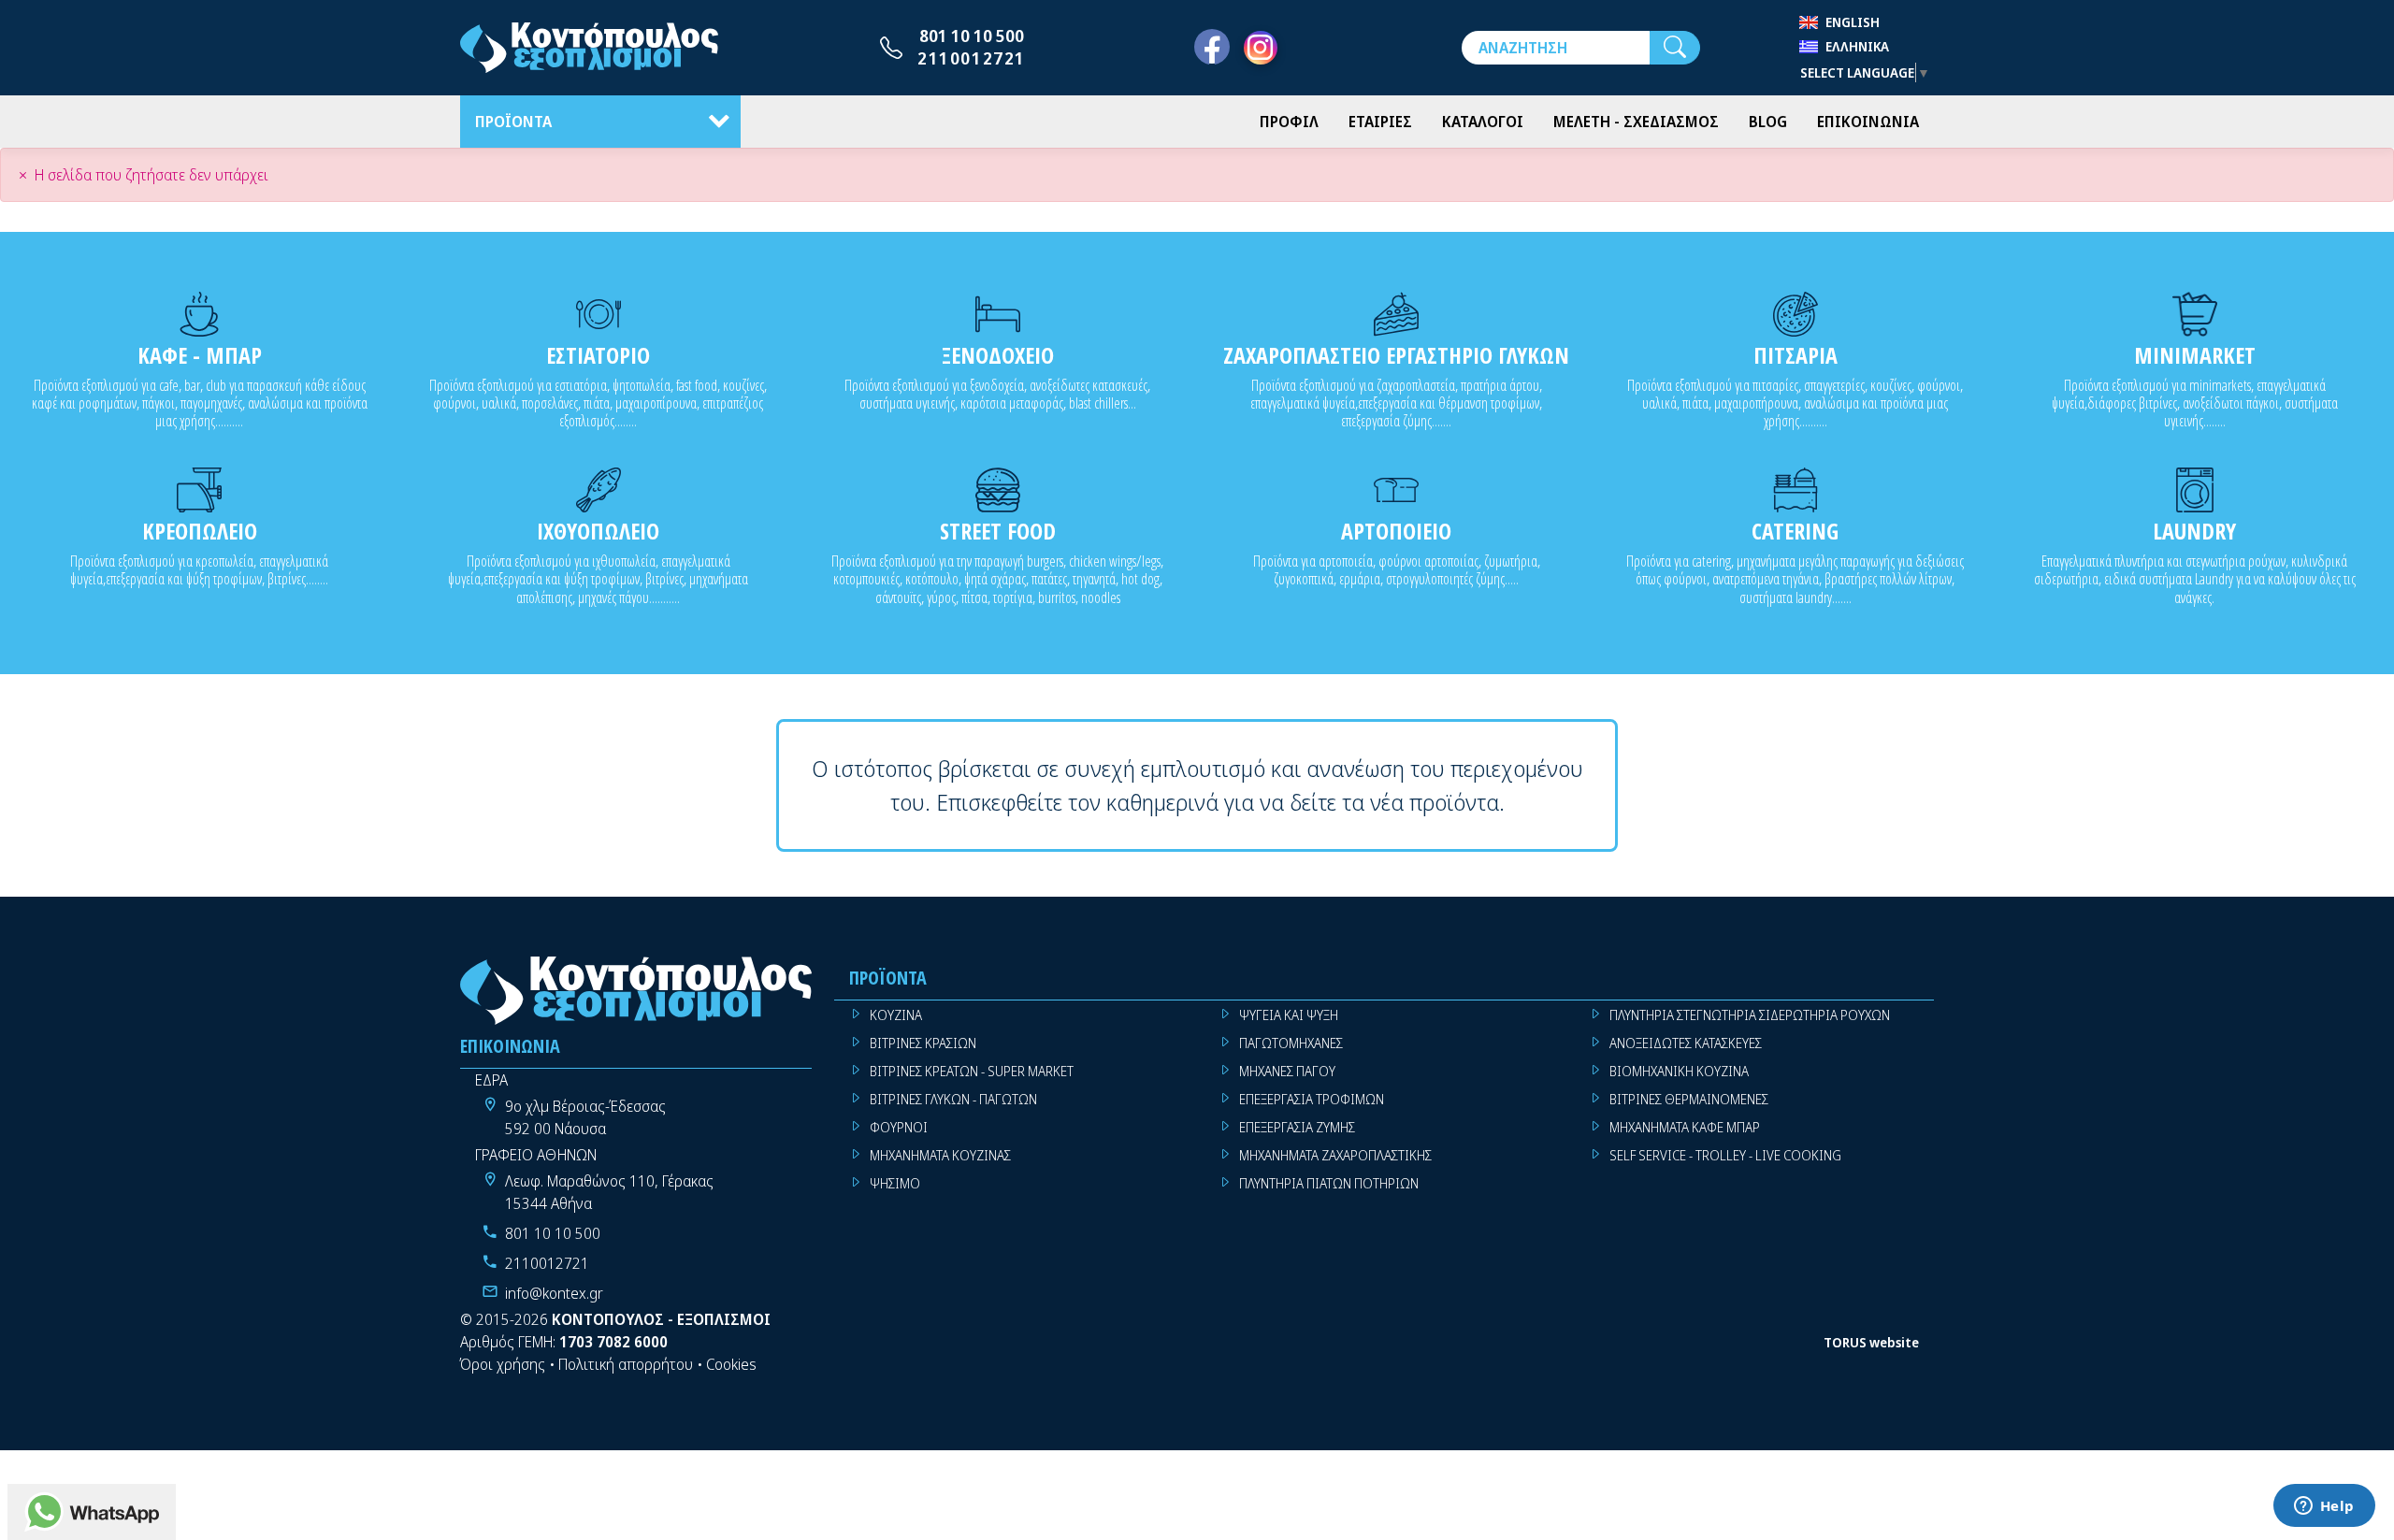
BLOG (1768, 122)
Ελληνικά (1857, 46)
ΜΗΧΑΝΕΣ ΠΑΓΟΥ (1287, 1071)
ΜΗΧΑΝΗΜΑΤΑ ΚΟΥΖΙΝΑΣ (940, 1155)
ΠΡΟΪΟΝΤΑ (513, 122)
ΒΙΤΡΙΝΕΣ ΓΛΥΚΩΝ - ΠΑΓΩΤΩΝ (953, 1099)
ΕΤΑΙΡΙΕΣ (1380, 122)
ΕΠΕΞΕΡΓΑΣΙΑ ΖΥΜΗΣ (1297, 1127)
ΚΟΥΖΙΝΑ (896, 1015)
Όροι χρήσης (503, 1364)
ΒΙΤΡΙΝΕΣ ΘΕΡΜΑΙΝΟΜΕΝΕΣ (1689, 1099)
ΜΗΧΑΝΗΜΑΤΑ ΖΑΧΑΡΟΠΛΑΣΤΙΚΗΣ (1335, 1155)
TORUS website (1871, 1342)
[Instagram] (1261, 48)
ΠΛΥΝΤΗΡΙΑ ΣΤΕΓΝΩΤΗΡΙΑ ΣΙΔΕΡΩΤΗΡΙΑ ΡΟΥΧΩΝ (1750, 1015)
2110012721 (972, 58)
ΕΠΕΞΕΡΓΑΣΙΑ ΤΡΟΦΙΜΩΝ (1312, 1099)
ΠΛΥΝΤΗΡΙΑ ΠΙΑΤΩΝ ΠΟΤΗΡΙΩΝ (1329, 1183)
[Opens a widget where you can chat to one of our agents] (2324, 1507)
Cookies (731, 1364)
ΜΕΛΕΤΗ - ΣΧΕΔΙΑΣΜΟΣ (1636, 122)
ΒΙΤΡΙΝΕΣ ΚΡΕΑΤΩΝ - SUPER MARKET (972, 1071)
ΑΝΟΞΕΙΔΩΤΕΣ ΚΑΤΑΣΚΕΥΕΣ (1686, 1043)
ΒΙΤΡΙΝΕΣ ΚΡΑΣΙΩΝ (923, 1043)
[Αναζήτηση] (1675, 48)
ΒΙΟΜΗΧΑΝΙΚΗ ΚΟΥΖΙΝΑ (1679, 1071)
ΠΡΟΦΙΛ (1289, 122)
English (1853, 22)
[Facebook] (1212, 48)
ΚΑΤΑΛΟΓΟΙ (1483, 122)
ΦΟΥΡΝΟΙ (899, 1127)
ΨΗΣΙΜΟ (895, 1183)
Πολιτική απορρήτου (626, 1364)
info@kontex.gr (554, 1293)
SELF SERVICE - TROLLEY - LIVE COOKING (1725, 1155)
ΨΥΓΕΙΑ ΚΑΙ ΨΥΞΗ (1289, 1015)
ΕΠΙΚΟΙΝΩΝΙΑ (1868, 122)
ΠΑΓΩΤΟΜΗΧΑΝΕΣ (1291, 1043)
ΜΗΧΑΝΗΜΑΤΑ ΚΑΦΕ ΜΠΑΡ (1685, 1127)
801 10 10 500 (972, 36)
